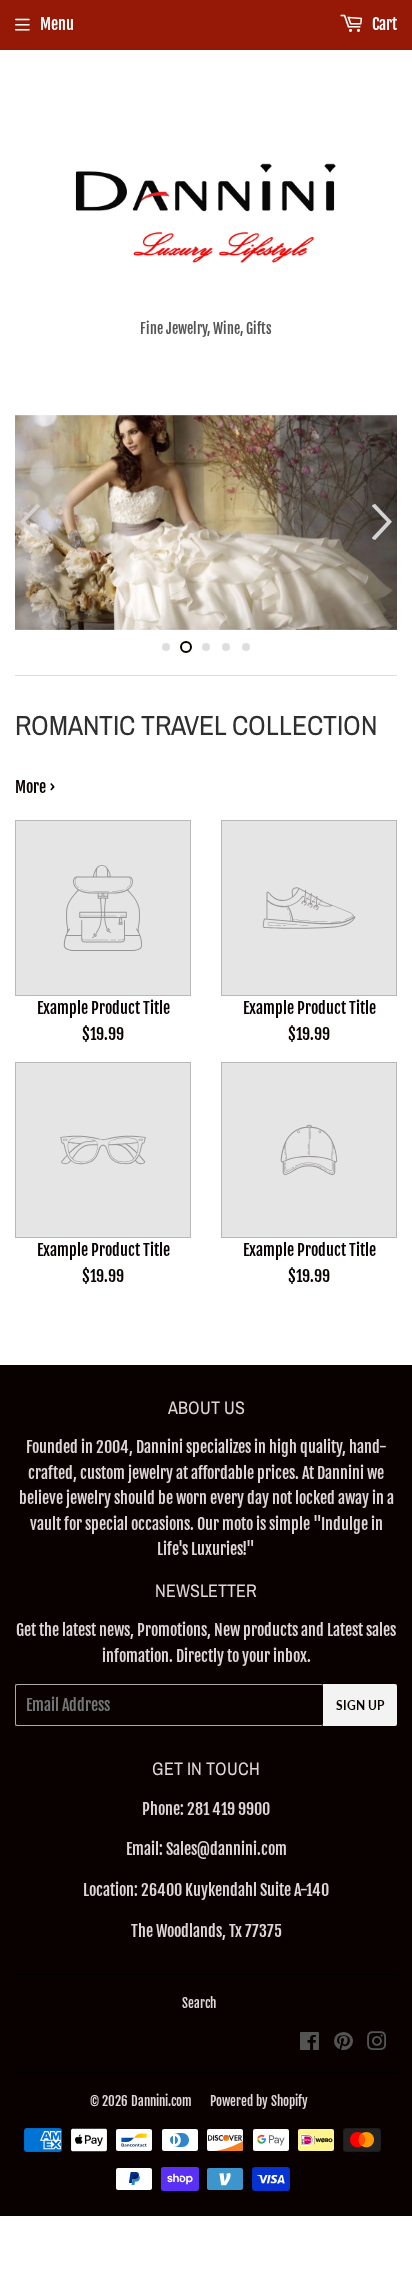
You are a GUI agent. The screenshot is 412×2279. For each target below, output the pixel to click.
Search (199, 2003)
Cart (383, 24)
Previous (27, 522)
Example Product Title (103, 1008)
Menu (57, 24)
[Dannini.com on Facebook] (309, 2043)
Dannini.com (161, 2101)
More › (35, 787)
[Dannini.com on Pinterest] (343, 2043)
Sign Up (360, 1705)
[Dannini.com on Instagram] (377, 2043)
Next (384, 522)
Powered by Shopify (259, 2101)
